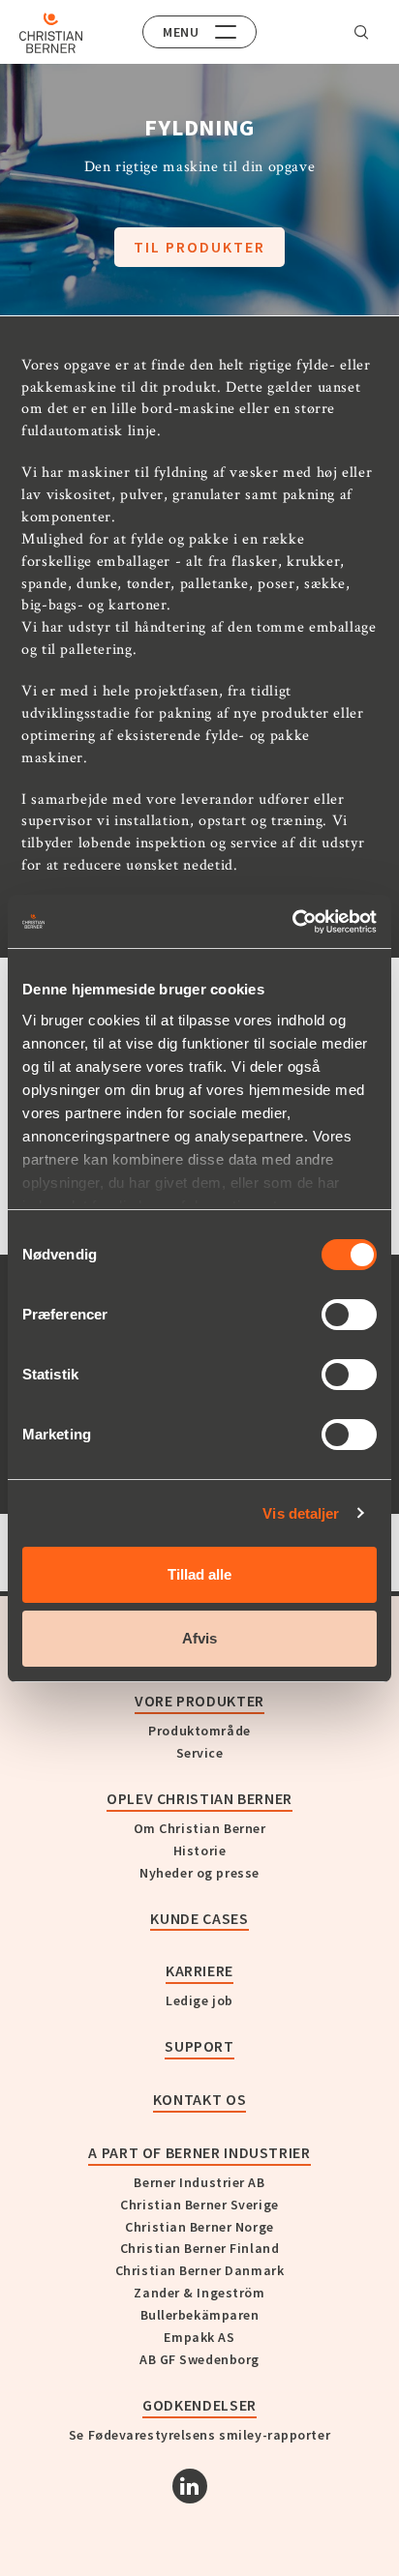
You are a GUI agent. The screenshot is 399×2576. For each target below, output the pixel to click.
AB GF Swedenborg (199, 2359)
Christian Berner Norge (199, 2227)
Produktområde (199, 1731)
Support (199, 2046)
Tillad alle (199, 1574)
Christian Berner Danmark (199, 2270)
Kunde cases (199, 1918)
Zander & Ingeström (199, 2293)
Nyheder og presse (199, 1873)
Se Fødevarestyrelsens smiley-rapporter (199, 2435)
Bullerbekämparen (200, 2315)
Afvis (199, 1638)
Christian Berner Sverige (199, 2205)
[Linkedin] (190, 2486)
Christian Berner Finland (199, 2248)
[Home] (51, 33)
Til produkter (199, 247)
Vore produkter (199, 1701)
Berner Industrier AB (199, 2182)
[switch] (349, 1315)
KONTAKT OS (199, 2099)
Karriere (199, 1970)
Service (200, 1753)
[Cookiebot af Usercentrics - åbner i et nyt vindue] (292, 922)
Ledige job (199, 2000)
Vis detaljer (301, 1513)
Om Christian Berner (200, 1828)
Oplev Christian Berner (199, 1798)
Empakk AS (199, 2337)
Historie (199, 1851)
